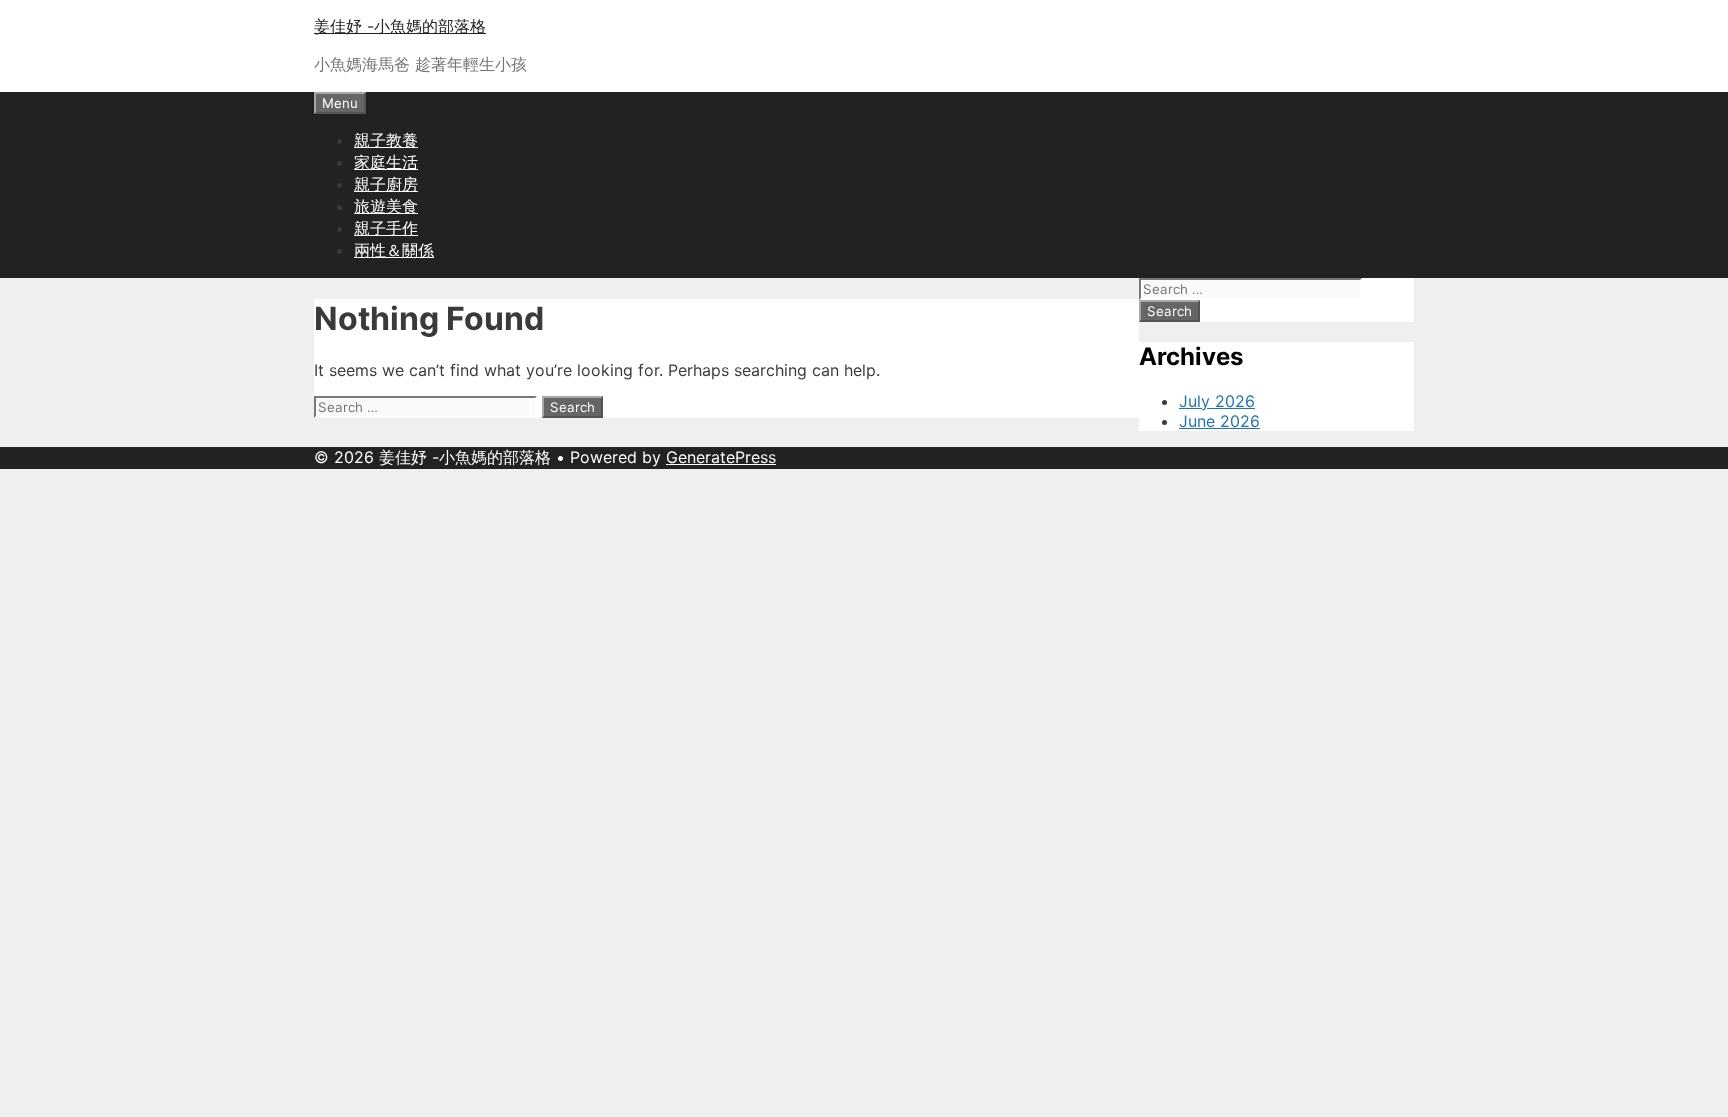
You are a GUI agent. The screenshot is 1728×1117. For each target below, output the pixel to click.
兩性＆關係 (394, 250)
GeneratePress (721, 457)
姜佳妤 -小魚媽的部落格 (400, 26)
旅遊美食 (386, 206)
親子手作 (386, 228)
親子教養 (386, 140)
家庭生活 (386, 162)
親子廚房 (386, 184)
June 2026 (1219, 421)
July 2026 (1217, 401)
